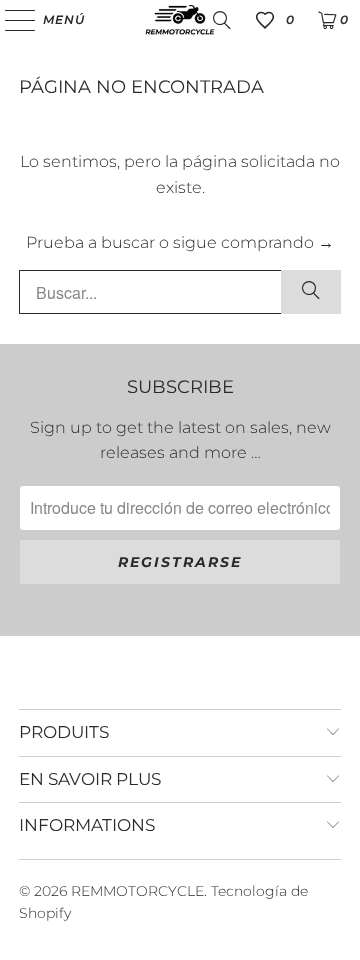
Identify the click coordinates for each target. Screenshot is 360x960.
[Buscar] (222, 20)
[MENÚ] (10, 20)
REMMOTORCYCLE (137, 891)
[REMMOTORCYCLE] (180, 20)
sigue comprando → (253, 242)
